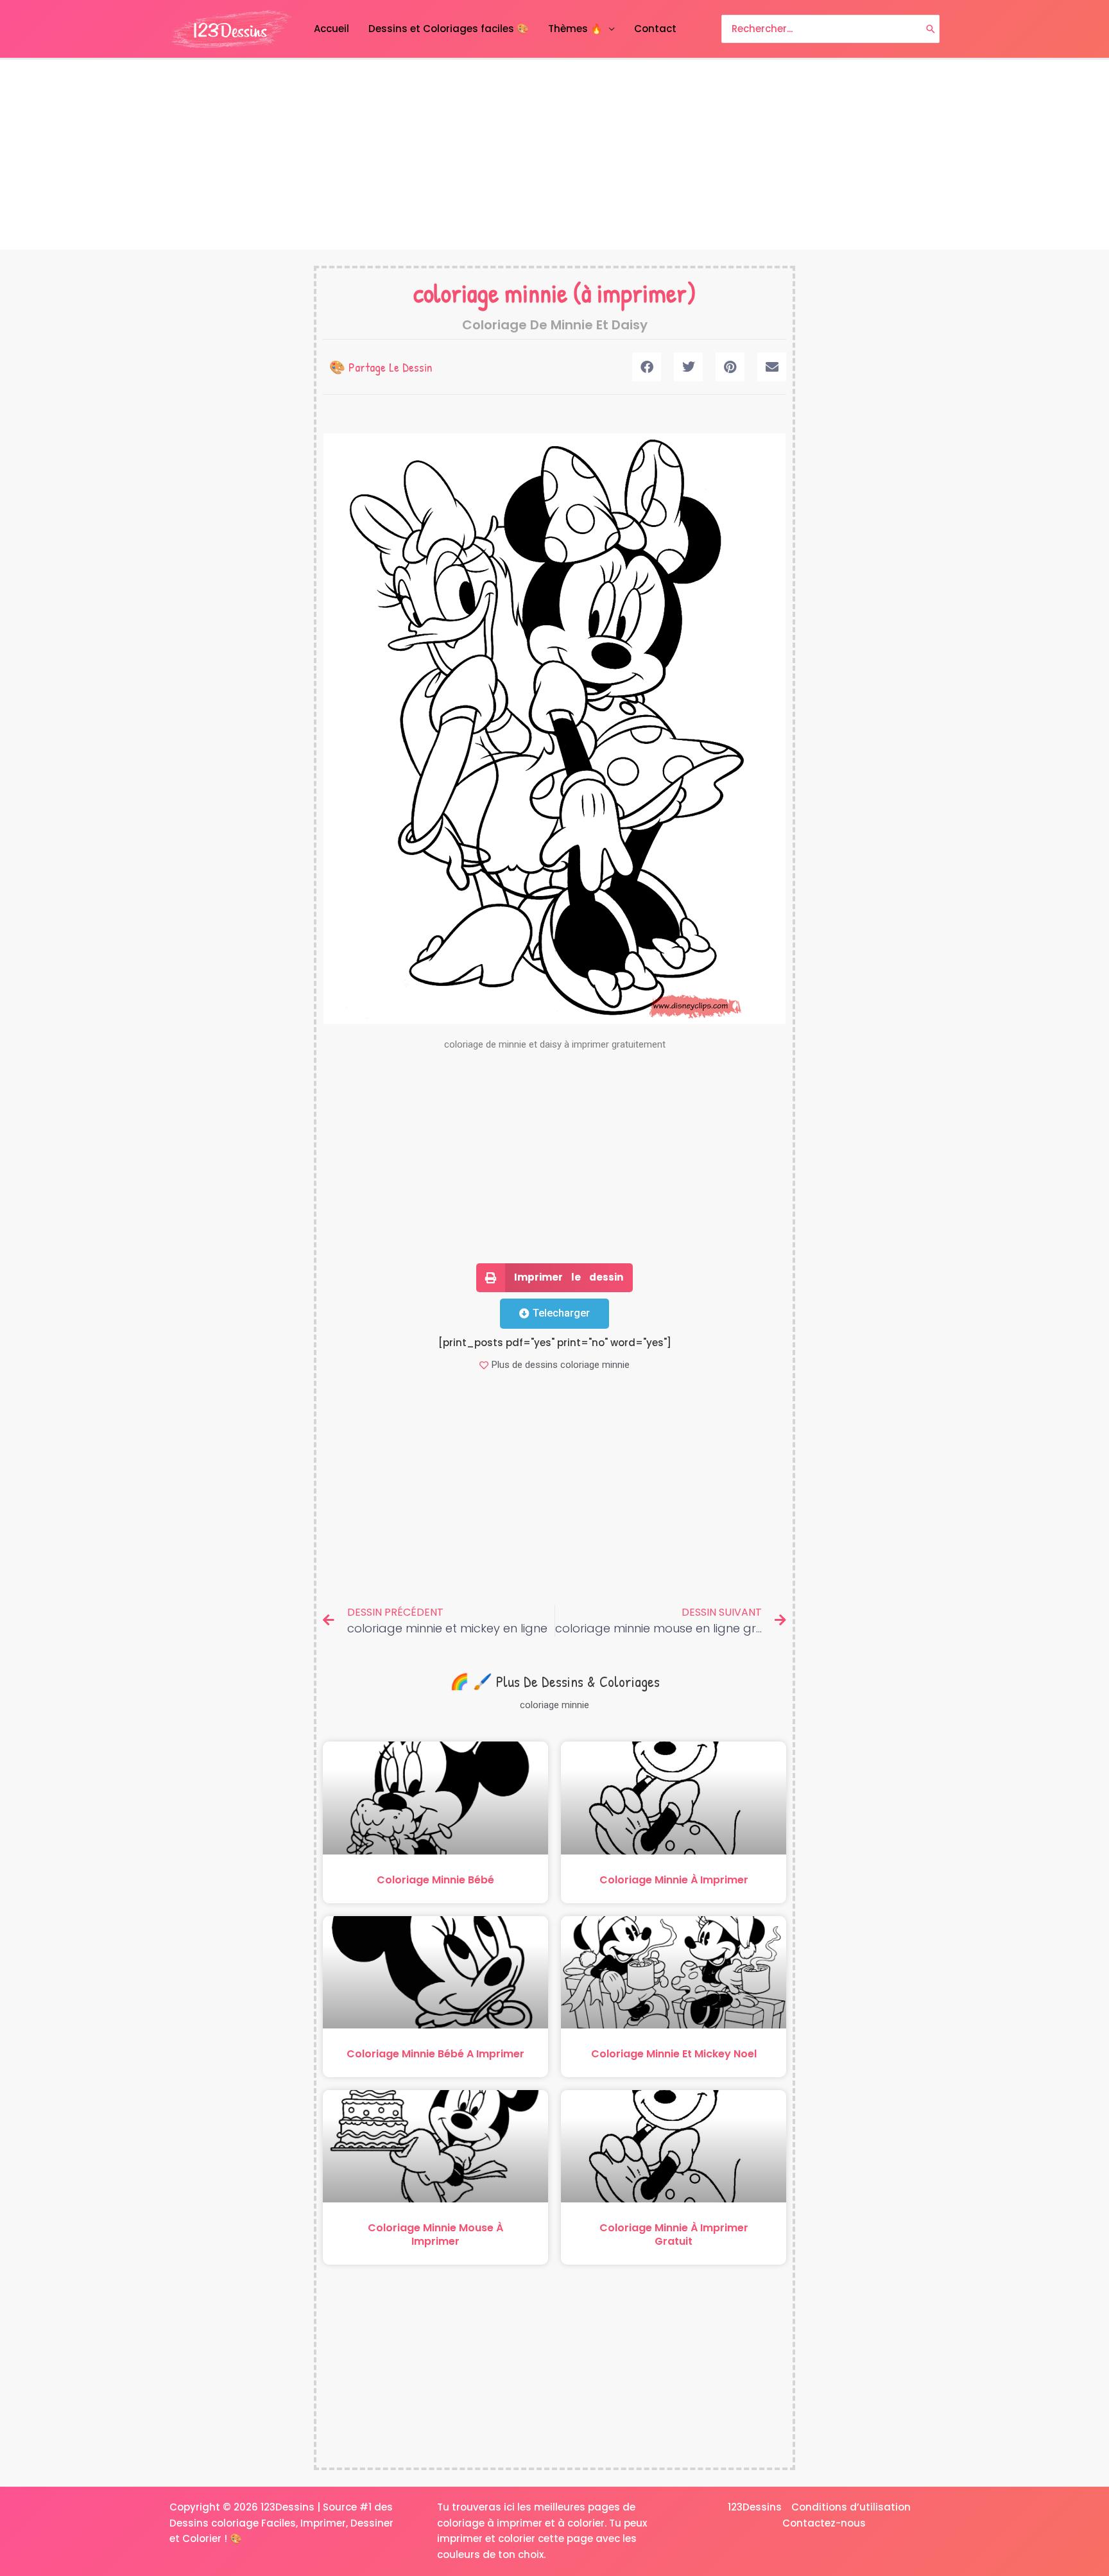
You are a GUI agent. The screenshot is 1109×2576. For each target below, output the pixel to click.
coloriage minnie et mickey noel (674, 2054)
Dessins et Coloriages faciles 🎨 (449, 29)
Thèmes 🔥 (575, 29)
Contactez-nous (824, 2523)
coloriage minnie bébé (435, 1880)
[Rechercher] (931, 29)
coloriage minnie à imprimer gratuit (674, 2235)
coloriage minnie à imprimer (674, 1880)
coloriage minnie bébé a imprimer (435, 2054)
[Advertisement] (554, 155)
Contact (655, 29)
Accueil (331, 29)
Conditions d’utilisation (851, 2507)
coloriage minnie (490, 293)
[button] (647, 367)
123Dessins (755, 2507)
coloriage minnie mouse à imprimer (435, 2235)
